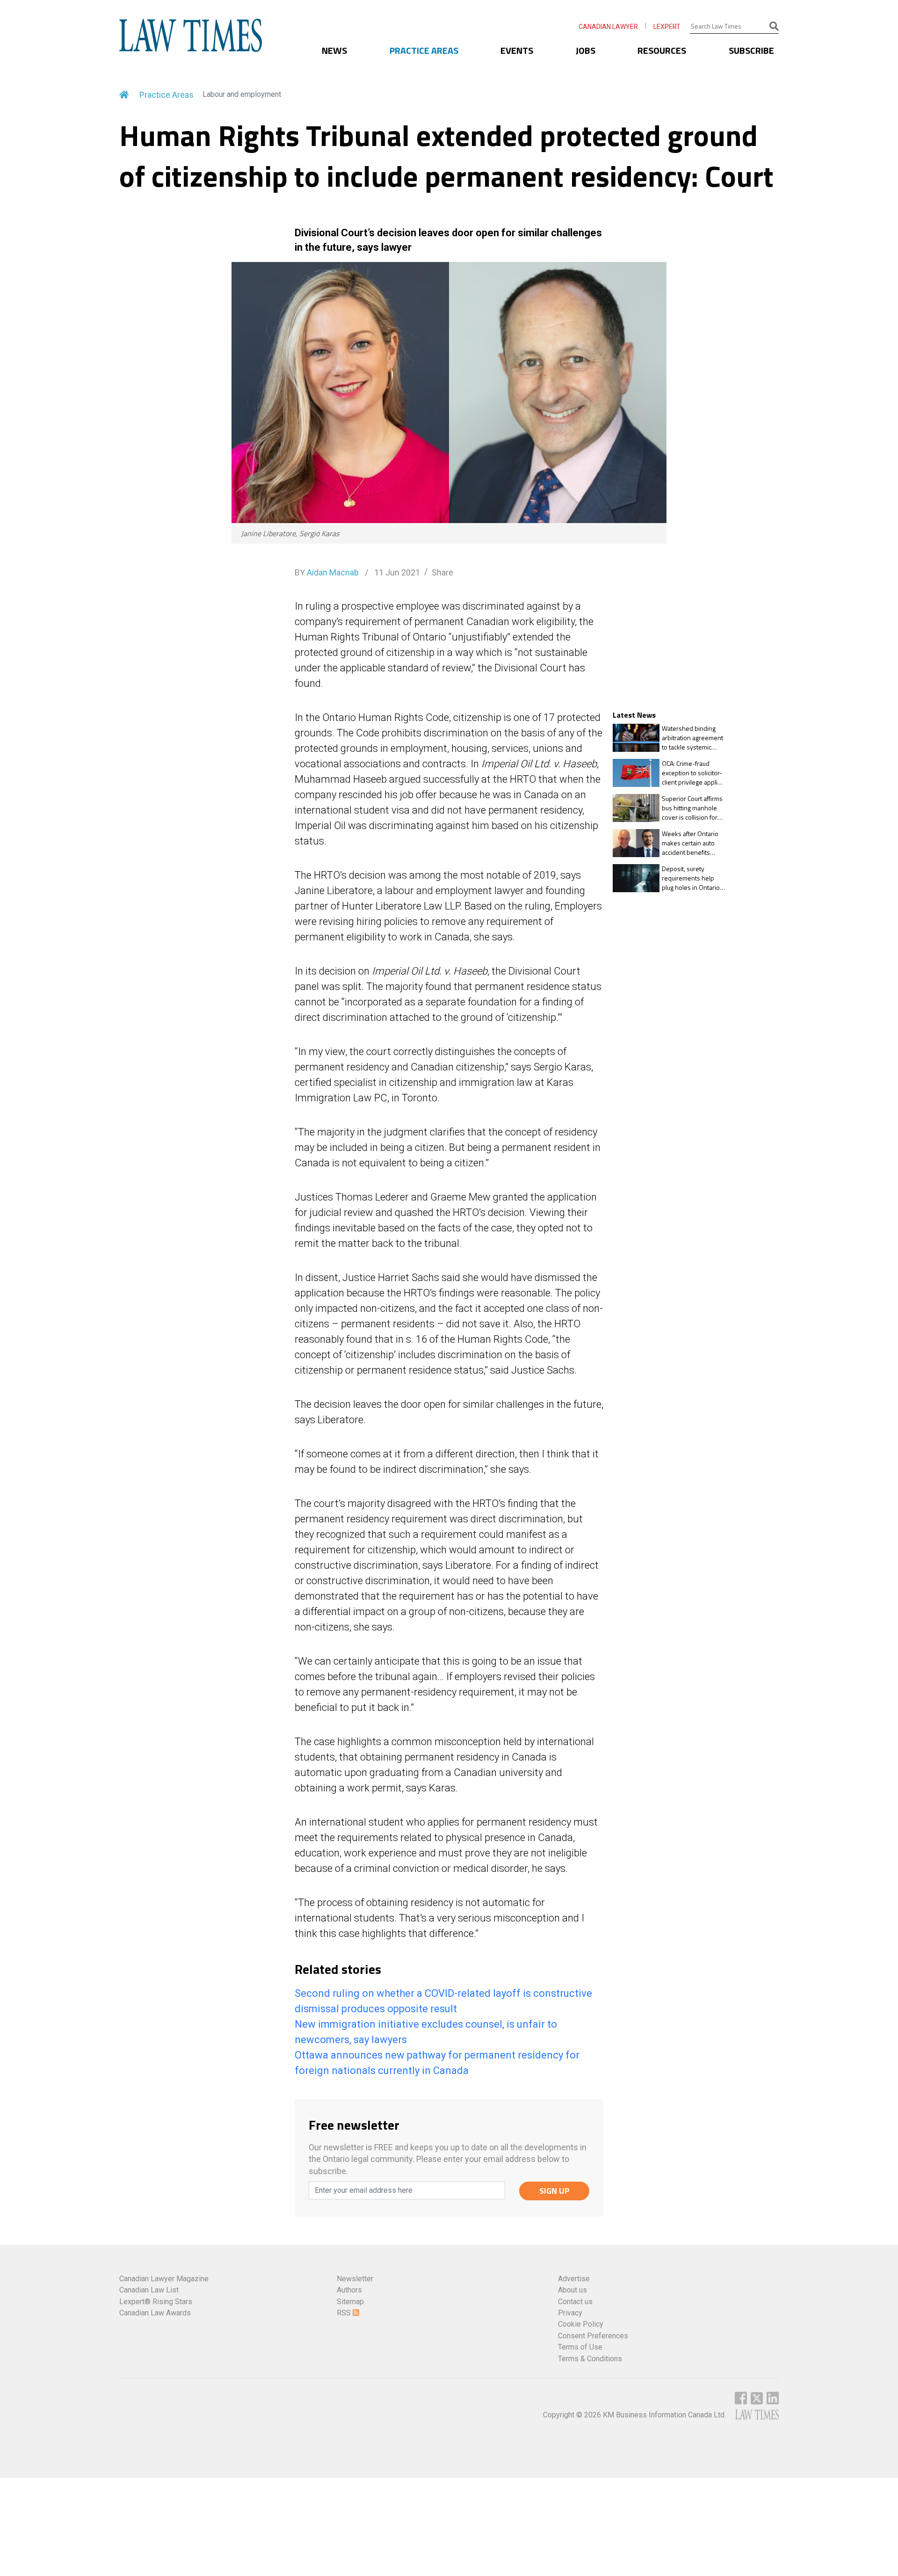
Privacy (570, 2313)
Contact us (575, 2302)
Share (442, 572)
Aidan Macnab (333, 572)
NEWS (334, 50)
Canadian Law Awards (155, 2313)
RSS (345, 2313)
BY (327, 572)
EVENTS (517, 50)
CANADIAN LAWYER (608, 27)
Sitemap (350, 2302)
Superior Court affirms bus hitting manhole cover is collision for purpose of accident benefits (692, 808)
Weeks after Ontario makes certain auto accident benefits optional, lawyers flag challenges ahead (692, 843)
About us (572, 2290)
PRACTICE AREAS (424, 50)
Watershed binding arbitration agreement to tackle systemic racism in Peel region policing (692, 738)
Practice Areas (167, 95)
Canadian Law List (149, 2290)
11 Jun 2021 (396, 572)
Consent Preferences (593, 2336)
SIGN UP (554, 2191)
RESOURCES (662, 50)
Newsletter (355, 2279)
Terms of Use (580, 2347)
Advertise (574, 2279)
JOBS (586, 50)
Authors (349, 2290)
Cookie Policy (581, 2324)
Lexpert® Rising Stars (156, 2302)
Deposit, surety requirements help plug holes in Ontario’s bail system (693, 878)
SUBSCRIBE (751, 50)
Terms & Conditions (590, 2359)
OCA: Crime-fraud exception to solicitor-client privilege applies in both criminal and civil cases (693, 773)
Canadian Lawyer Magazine (164, 2279)
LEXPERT (667, 27)
